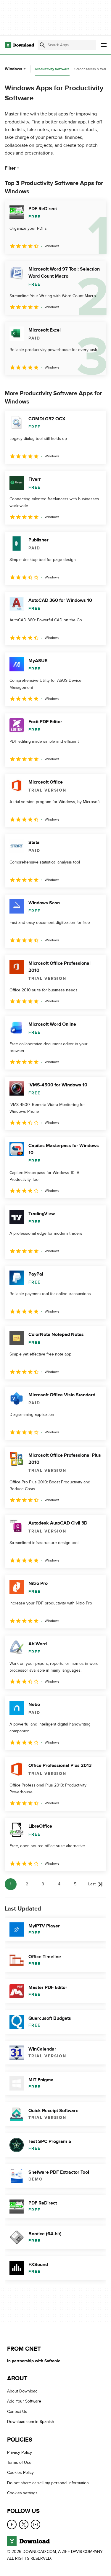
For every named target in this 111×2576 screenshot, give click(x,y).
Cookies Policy (20, 2473)
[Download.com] (19, 45)
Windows (13, 69)
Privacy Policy (20, 2452)
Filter (10, 168)
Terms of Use (19, 2462)
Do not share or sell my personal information (48, 2483)
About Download (22, 2391)
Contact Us (17, 2412)
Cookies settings (22, 2493)
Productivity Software (52, 69)
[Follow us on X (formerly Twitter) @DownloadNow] (24, 2524)
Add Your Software (24, 2401)
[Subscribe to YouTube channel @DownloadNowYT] (36, 2524)
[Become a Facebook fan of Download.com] (12, 2524)
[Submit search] (42, 45)
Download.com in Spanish (31, 2422)
